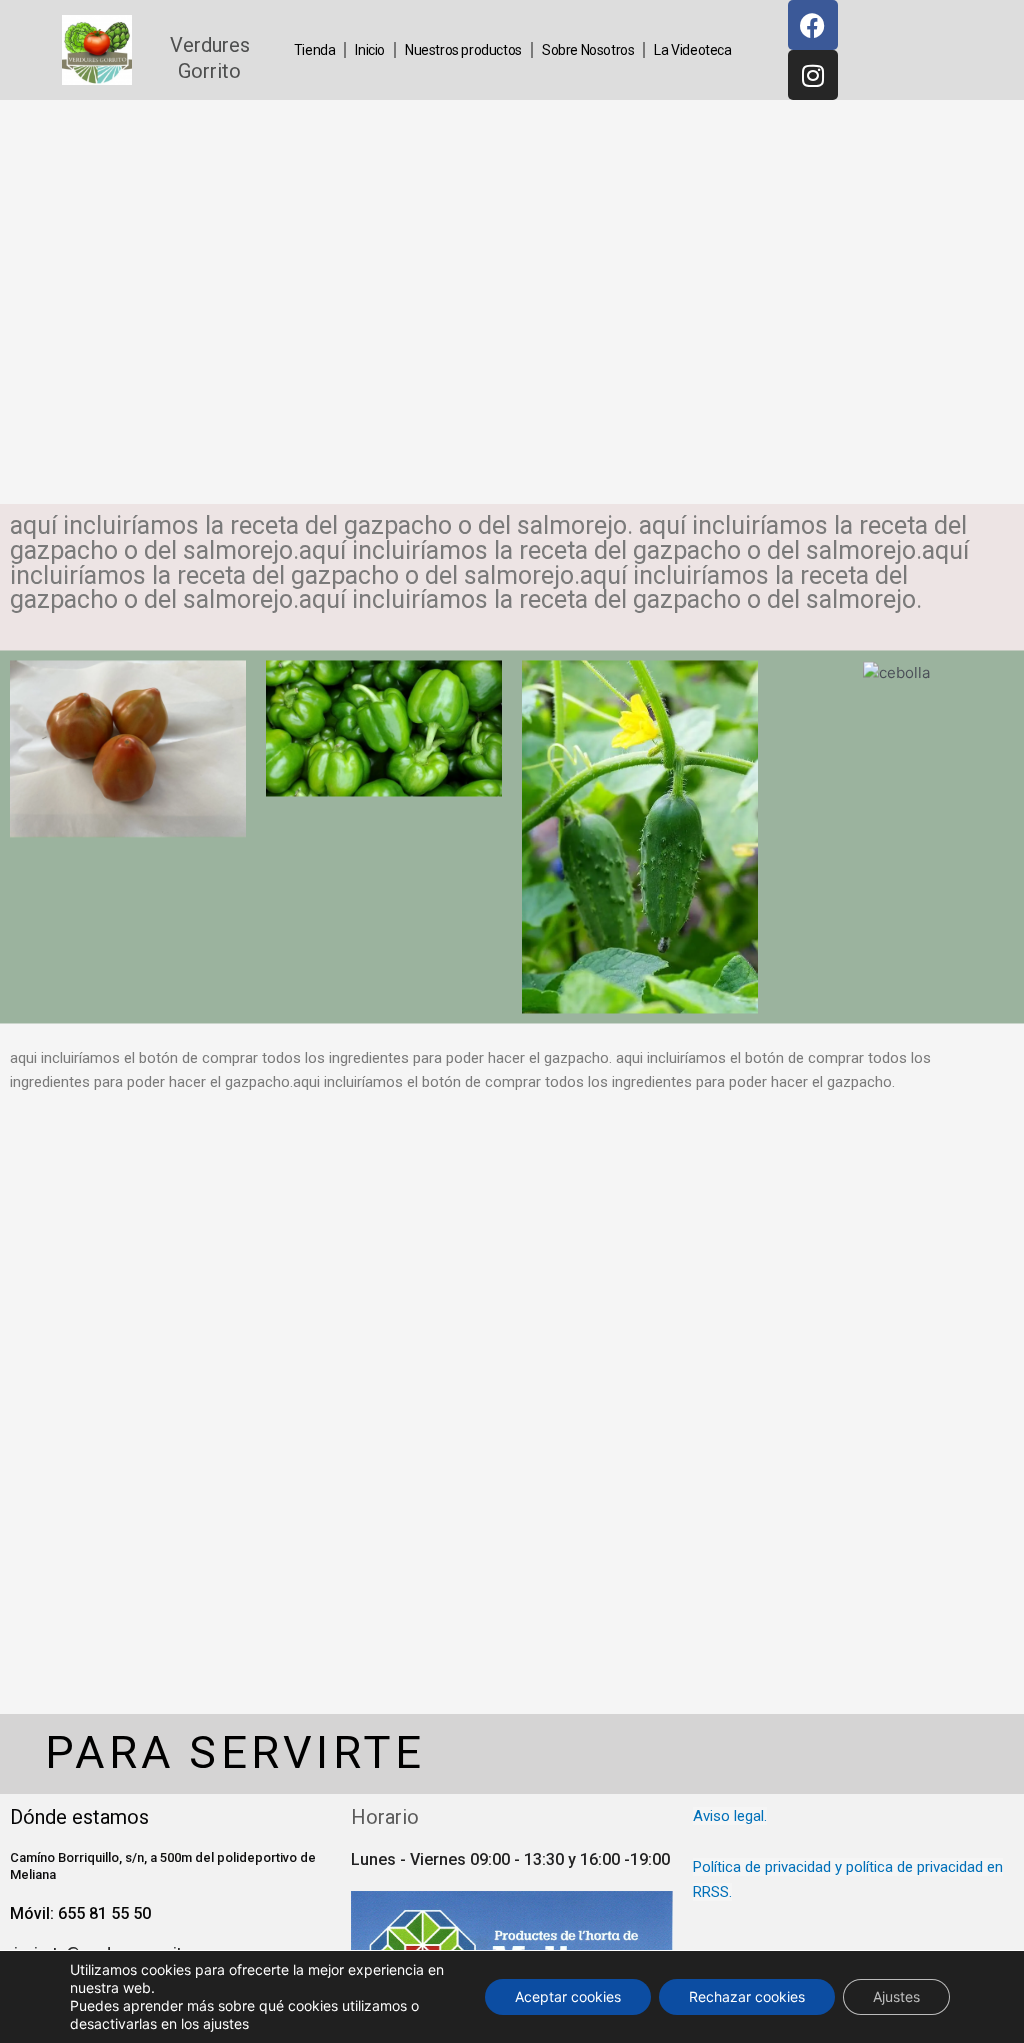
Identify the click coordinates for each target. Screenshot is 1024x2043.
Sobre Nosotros (588, 50)
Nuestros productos (463, 50)
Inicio (370, 50)
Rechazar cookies (747, 1996)
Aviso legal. (730, 1816)
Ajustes (896, 1996)
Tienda (315, 50)
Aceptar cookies (568, 1996)
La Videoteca (692, 50)
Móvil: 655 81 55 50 (80, 1913)
